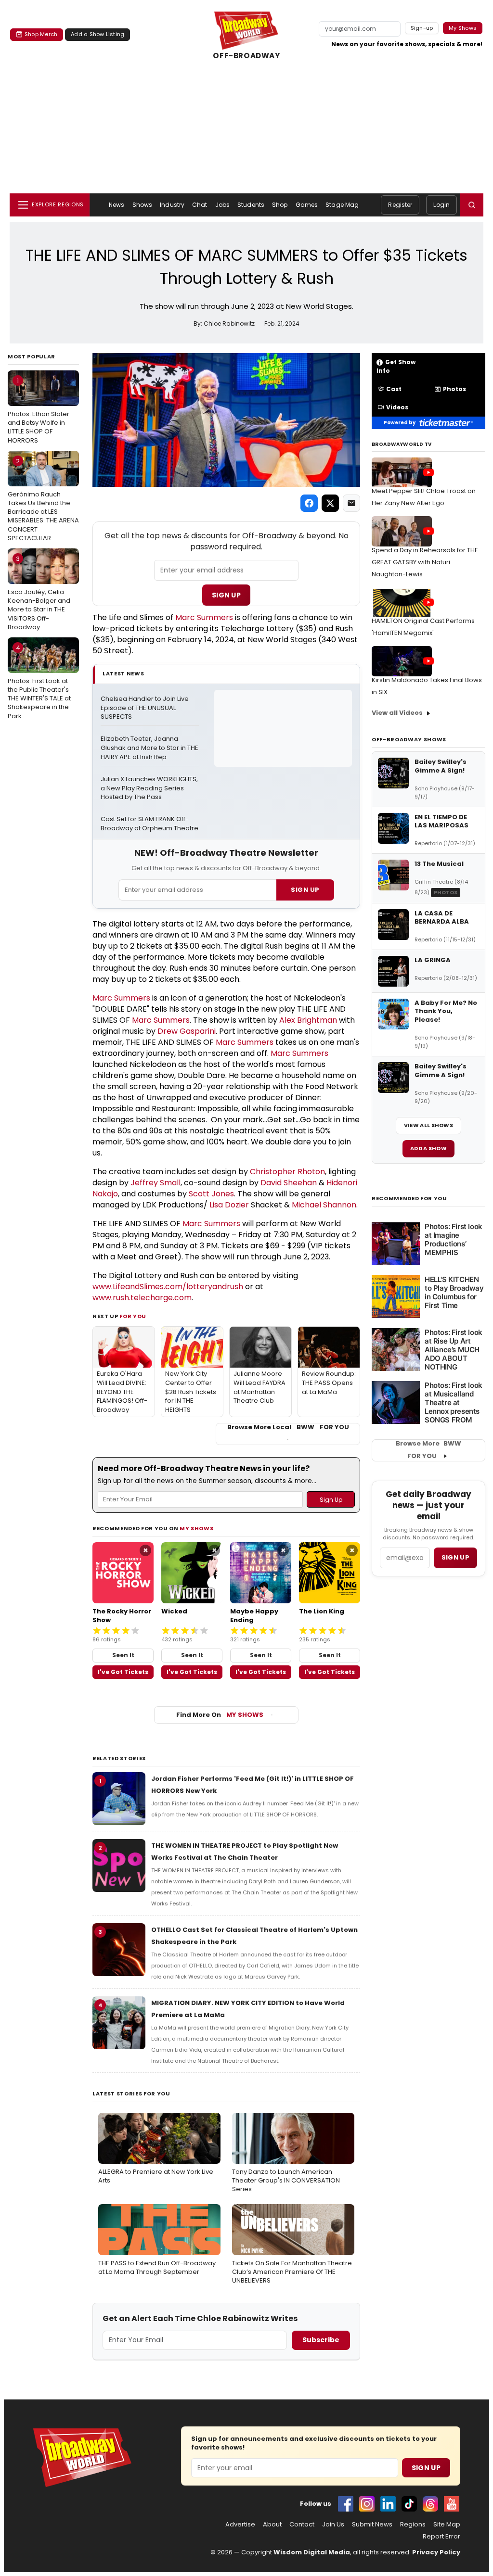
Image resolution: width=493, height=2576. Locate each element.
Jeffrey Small (156, 1183)
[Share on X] (330, 503)
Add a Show (428, 1148)
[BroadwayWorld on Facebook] (346, 2504)
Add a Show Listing (97, 34)
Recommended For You (409, 1199)
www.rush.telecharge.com (142, 1298)
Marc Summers (204, 617)
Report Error (441, 2537)
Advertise (240, 2525)
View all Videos (397, 713)
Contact (302, 2525)
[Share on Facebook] (309, 503)
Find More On (220, 1715)
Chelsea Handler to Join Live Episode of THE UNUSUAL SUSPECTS (145, 708)
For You (133, 1316)
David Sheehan (289, 1183)
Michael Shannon (324, 1205)
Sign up (455, 1557)
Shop (280, 205)
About (272, 2525)
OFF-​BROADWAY (246, 56)
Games (307, 205)
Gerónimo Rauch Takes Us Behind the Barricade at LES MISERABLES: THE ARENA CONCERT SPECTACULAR (43, 500)
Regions (413, 2525)
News (117, 205)
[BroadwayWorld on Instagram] (367, 2504)
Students (251, 205)
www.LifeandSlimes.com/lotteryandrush (168, 1287)
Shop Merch (41, 34)
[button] (472, 205)
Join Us (333, 2525)
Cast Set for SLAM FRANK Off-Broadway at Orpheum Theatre (149, 824)
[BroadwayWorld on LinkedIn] (388, 2504)
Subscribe (321, 2340)
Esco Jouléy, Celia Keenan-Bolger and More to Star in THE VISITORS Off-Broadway (39, 593)
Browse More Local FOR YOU (288, 1427)
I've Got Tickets (123, 1672)
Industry (172, 205)
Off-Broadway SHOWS (409, 739)
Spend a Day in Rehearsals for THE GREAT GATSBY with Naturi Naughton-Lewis (425, 562)
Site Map (447, 2525)
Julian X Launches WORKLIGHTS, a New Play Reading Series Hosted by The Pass (150, 788)
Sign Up (226, 595)
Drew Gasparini (187, 1031)
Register (400, 205)
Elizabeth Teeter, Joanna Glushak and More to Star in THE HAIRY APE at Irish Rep (150, 748)
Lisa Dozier (229, 1205)
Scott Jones (211, 1194)
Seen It (123, 1655)
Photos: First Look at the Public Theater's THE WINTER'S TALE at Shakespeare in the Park (39, 682)
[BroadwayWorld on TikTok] (409, 2504)
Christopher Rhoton (287, 1172)
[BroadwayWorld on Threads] (430, 2504)
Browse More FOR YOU (428, 1450)
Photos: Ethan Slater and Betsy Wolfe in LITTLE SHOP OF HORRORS (39, 411)
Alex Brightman (308, 1020)
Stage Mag (342, 205)
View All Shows (428, 1125)
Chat (200, 205)
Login (441, 205)
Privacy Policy (436, 2552)
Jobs (222, 205)
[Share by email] (351, 503)
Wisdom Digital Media (312, 2552)
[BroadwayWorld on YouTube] (452, 2504)
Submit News (372, 2525)
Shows (143, 205)
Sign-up (422, 28)
